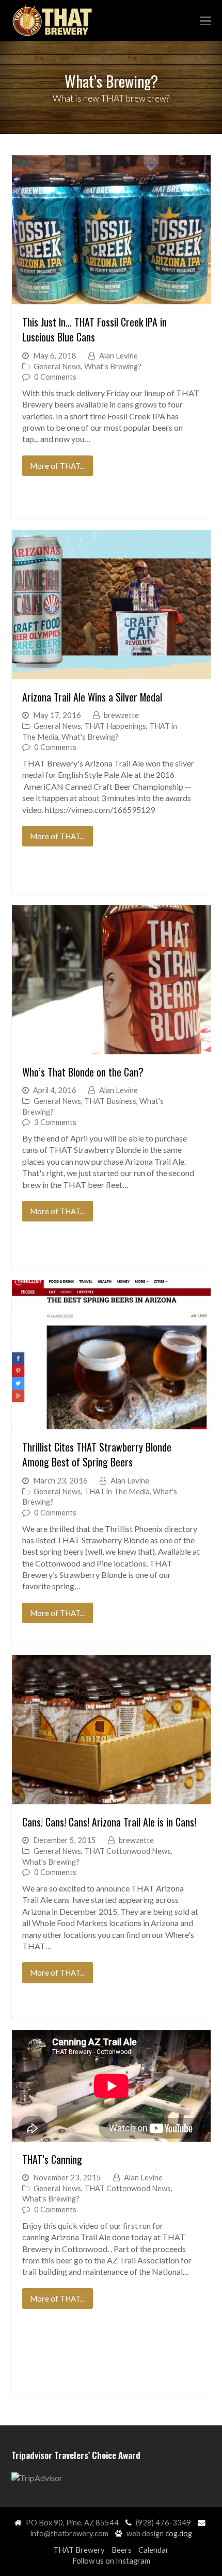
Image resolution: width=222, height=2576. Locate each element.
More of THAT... (57, 466)
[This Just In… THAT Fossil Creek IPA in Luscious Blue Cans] (111, 230)
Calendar (154, 2550)
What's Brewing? (113, 366)
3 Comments (55, 1122)
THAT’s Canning (52, 2159)
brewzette (121, 715)
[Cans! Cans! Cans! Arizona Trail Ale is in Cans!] (111, 1730)
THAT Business (110, 1101)
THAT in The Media (117, 1491)
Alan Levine (118, 355)
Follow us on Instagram (111, 2561)
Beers (122, 2550)
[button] (205, 21)
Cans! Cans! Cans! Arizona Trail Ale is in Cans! (109, 1822)
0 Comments (55, 377)
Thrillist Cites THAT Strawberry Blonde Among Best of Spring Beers (97, 1455)
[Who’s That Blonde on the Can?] (111, 980)
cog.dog (179, 2533)
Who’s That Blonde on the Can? (83, 1072)
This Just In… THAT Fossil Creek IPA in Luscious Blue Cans (94, 330)
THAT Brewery (79, 2550)
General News (57, 366)
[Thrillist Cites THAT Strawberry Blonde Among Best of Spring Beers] (111, 1355)
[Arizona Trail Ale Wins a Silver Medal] (111, 605)
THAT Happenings (115, 726)
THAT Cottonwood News (128, 1851)
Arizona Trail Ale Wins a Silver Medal (92, 697)
